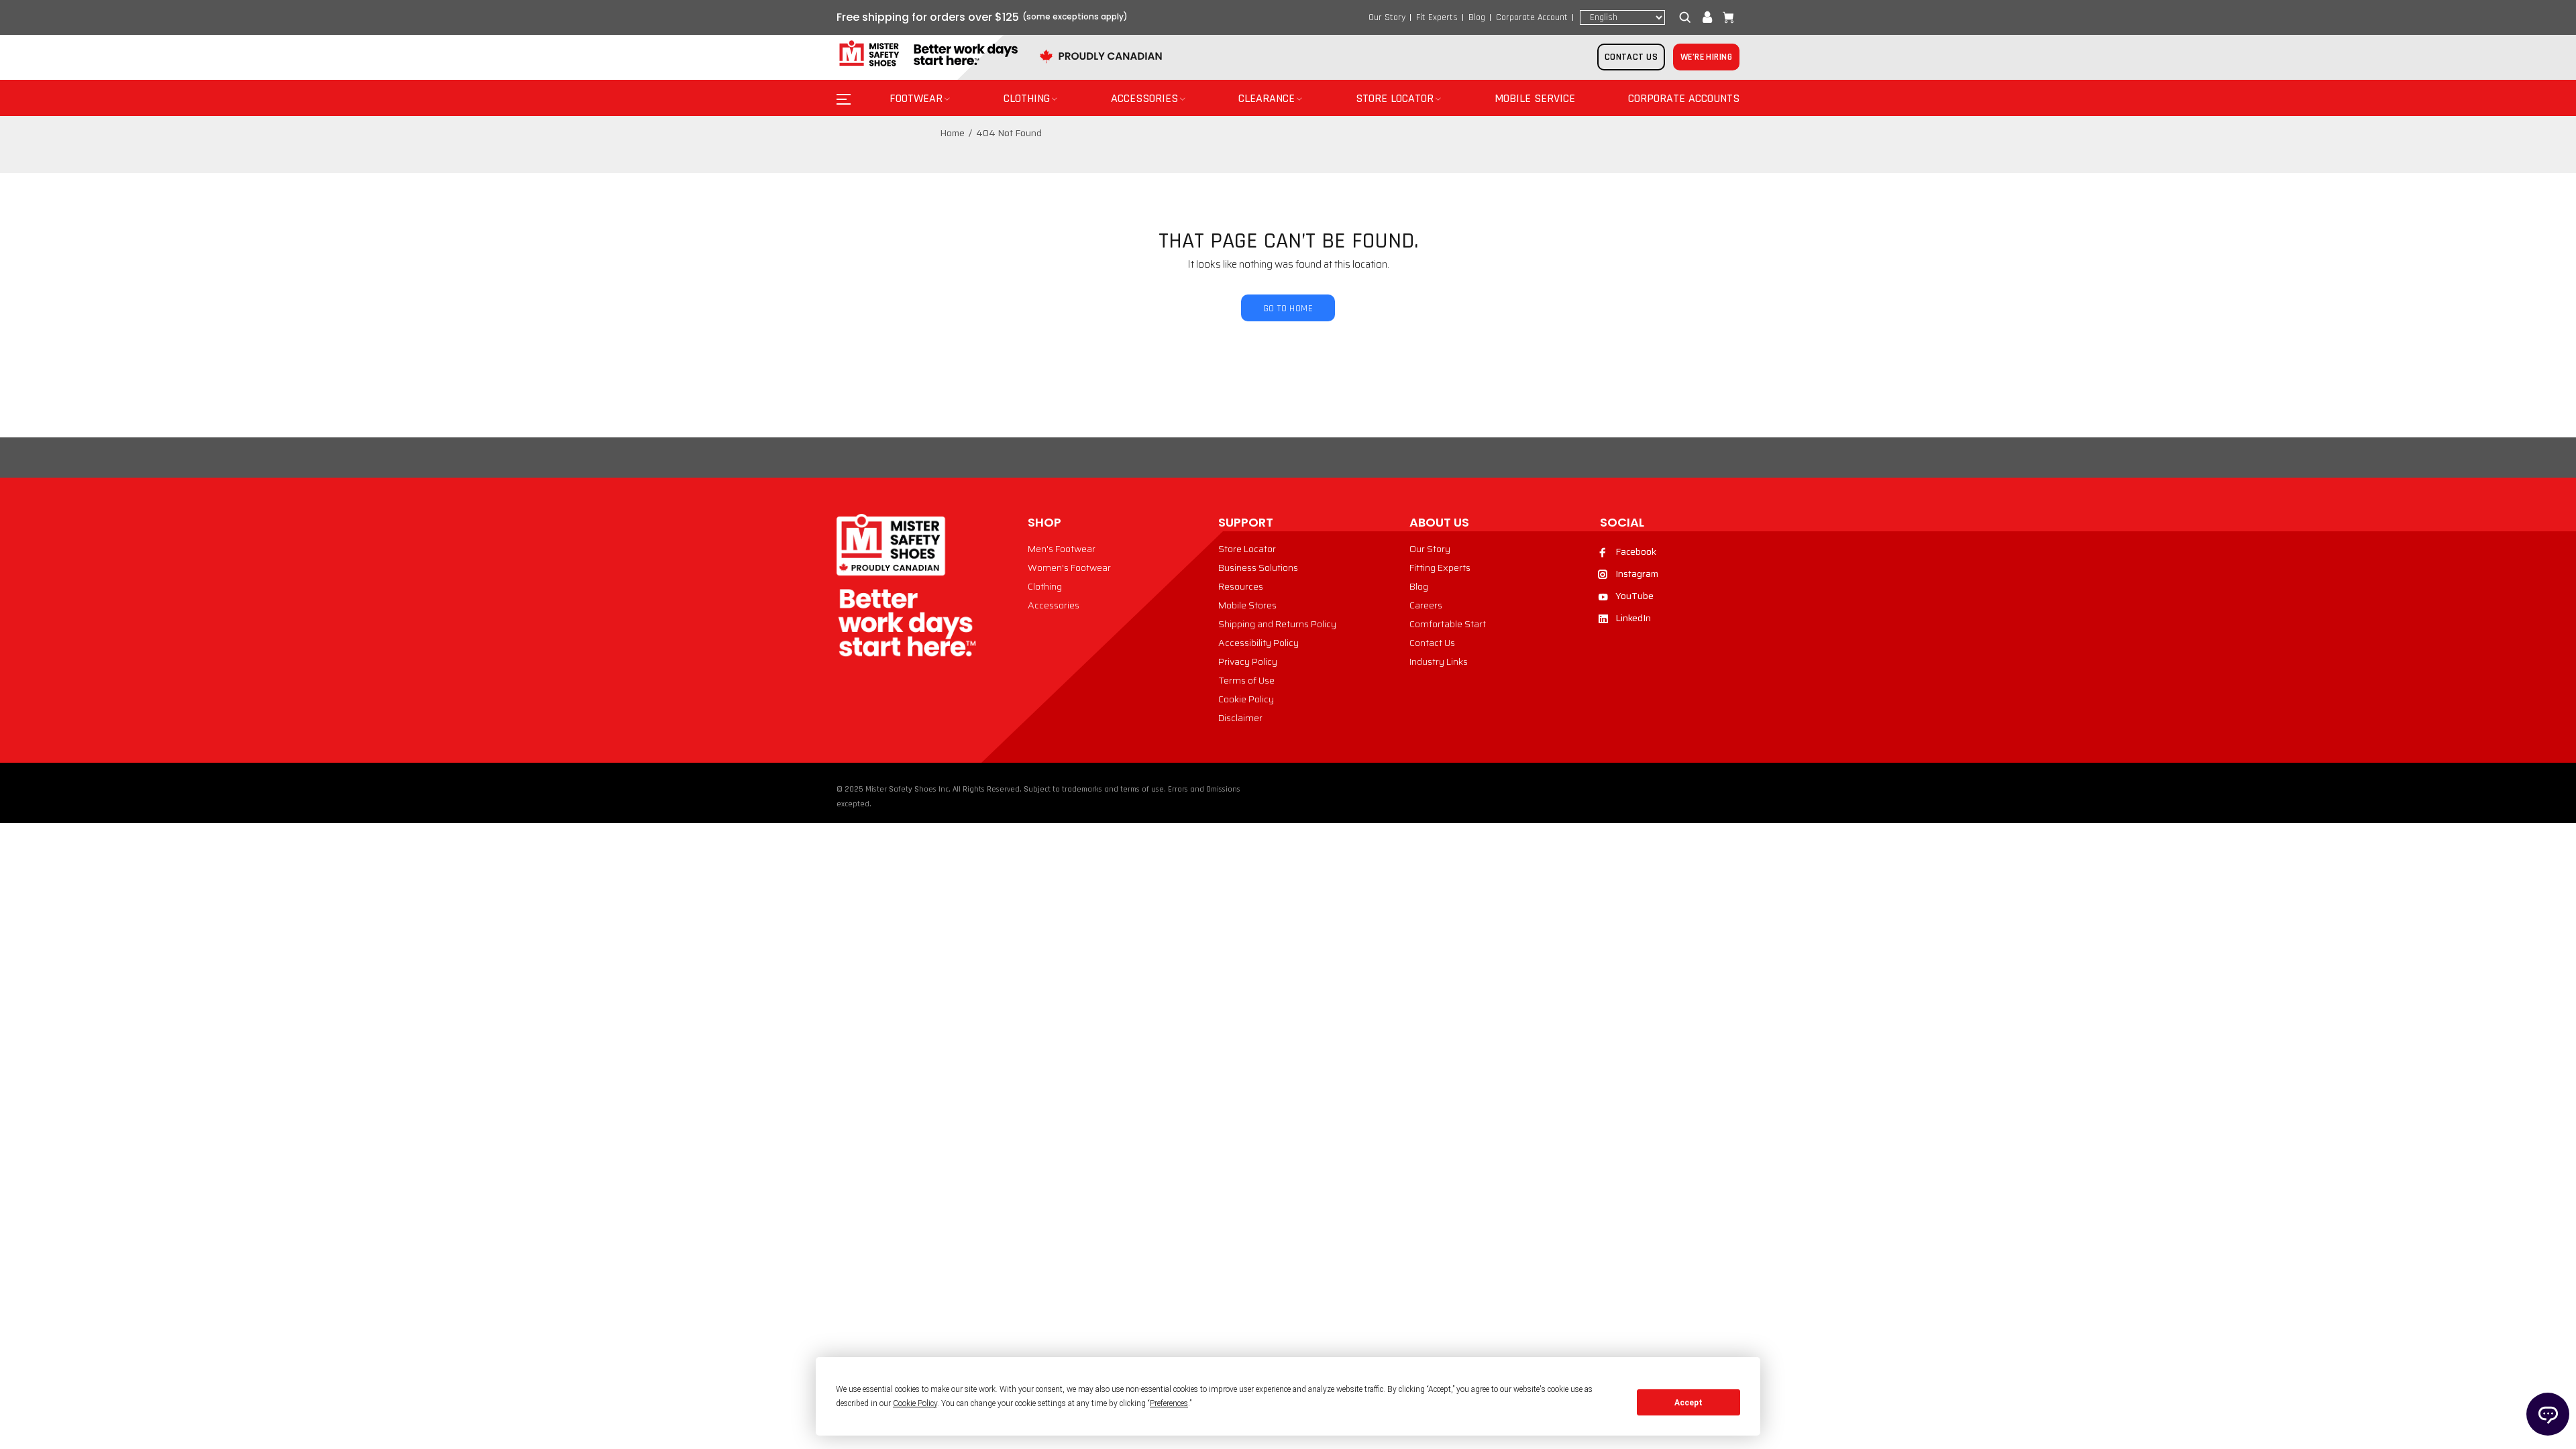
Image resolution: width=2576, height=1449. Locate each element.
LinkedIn (1633, 618)
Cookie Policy (1246, 699)
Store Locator (1247, 549)
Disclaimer (1240, 718)
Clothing (1045, 586)
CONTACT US (1631, 57)
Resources (1241, 586)
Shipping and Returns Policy (1277, 624)
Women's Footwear (1069, 568)
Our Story (1387, 17)
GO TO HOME (1288, 309)
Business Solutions (1258, 568)
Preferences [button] (1169, 1403)
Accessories (1054, 605)
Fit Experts (1437, 17)
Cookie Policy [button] (915, 1403)
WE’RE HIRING (1706, 57)
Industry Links (1439, 661)
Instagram (1637, 574)
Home (952, 133)
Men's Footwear (1062, 549)
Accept (1688, 1403)
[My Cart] (1725, 17)
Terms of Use (1246, 680)
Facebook (1636, 551)
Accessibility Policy (1258, 643)
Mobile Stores (1247, 605)
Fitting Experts (1440, 568)
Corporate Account (1532, 17)
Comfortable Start (1448, 624)
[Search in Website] (1688, 17)
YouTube (1634, 596)
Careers (1426, 605)
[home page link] (927, 54)
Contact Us (1432, 643)
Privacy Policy (1248, 661)
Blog (1477, 17)
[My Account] (1707, 17)
